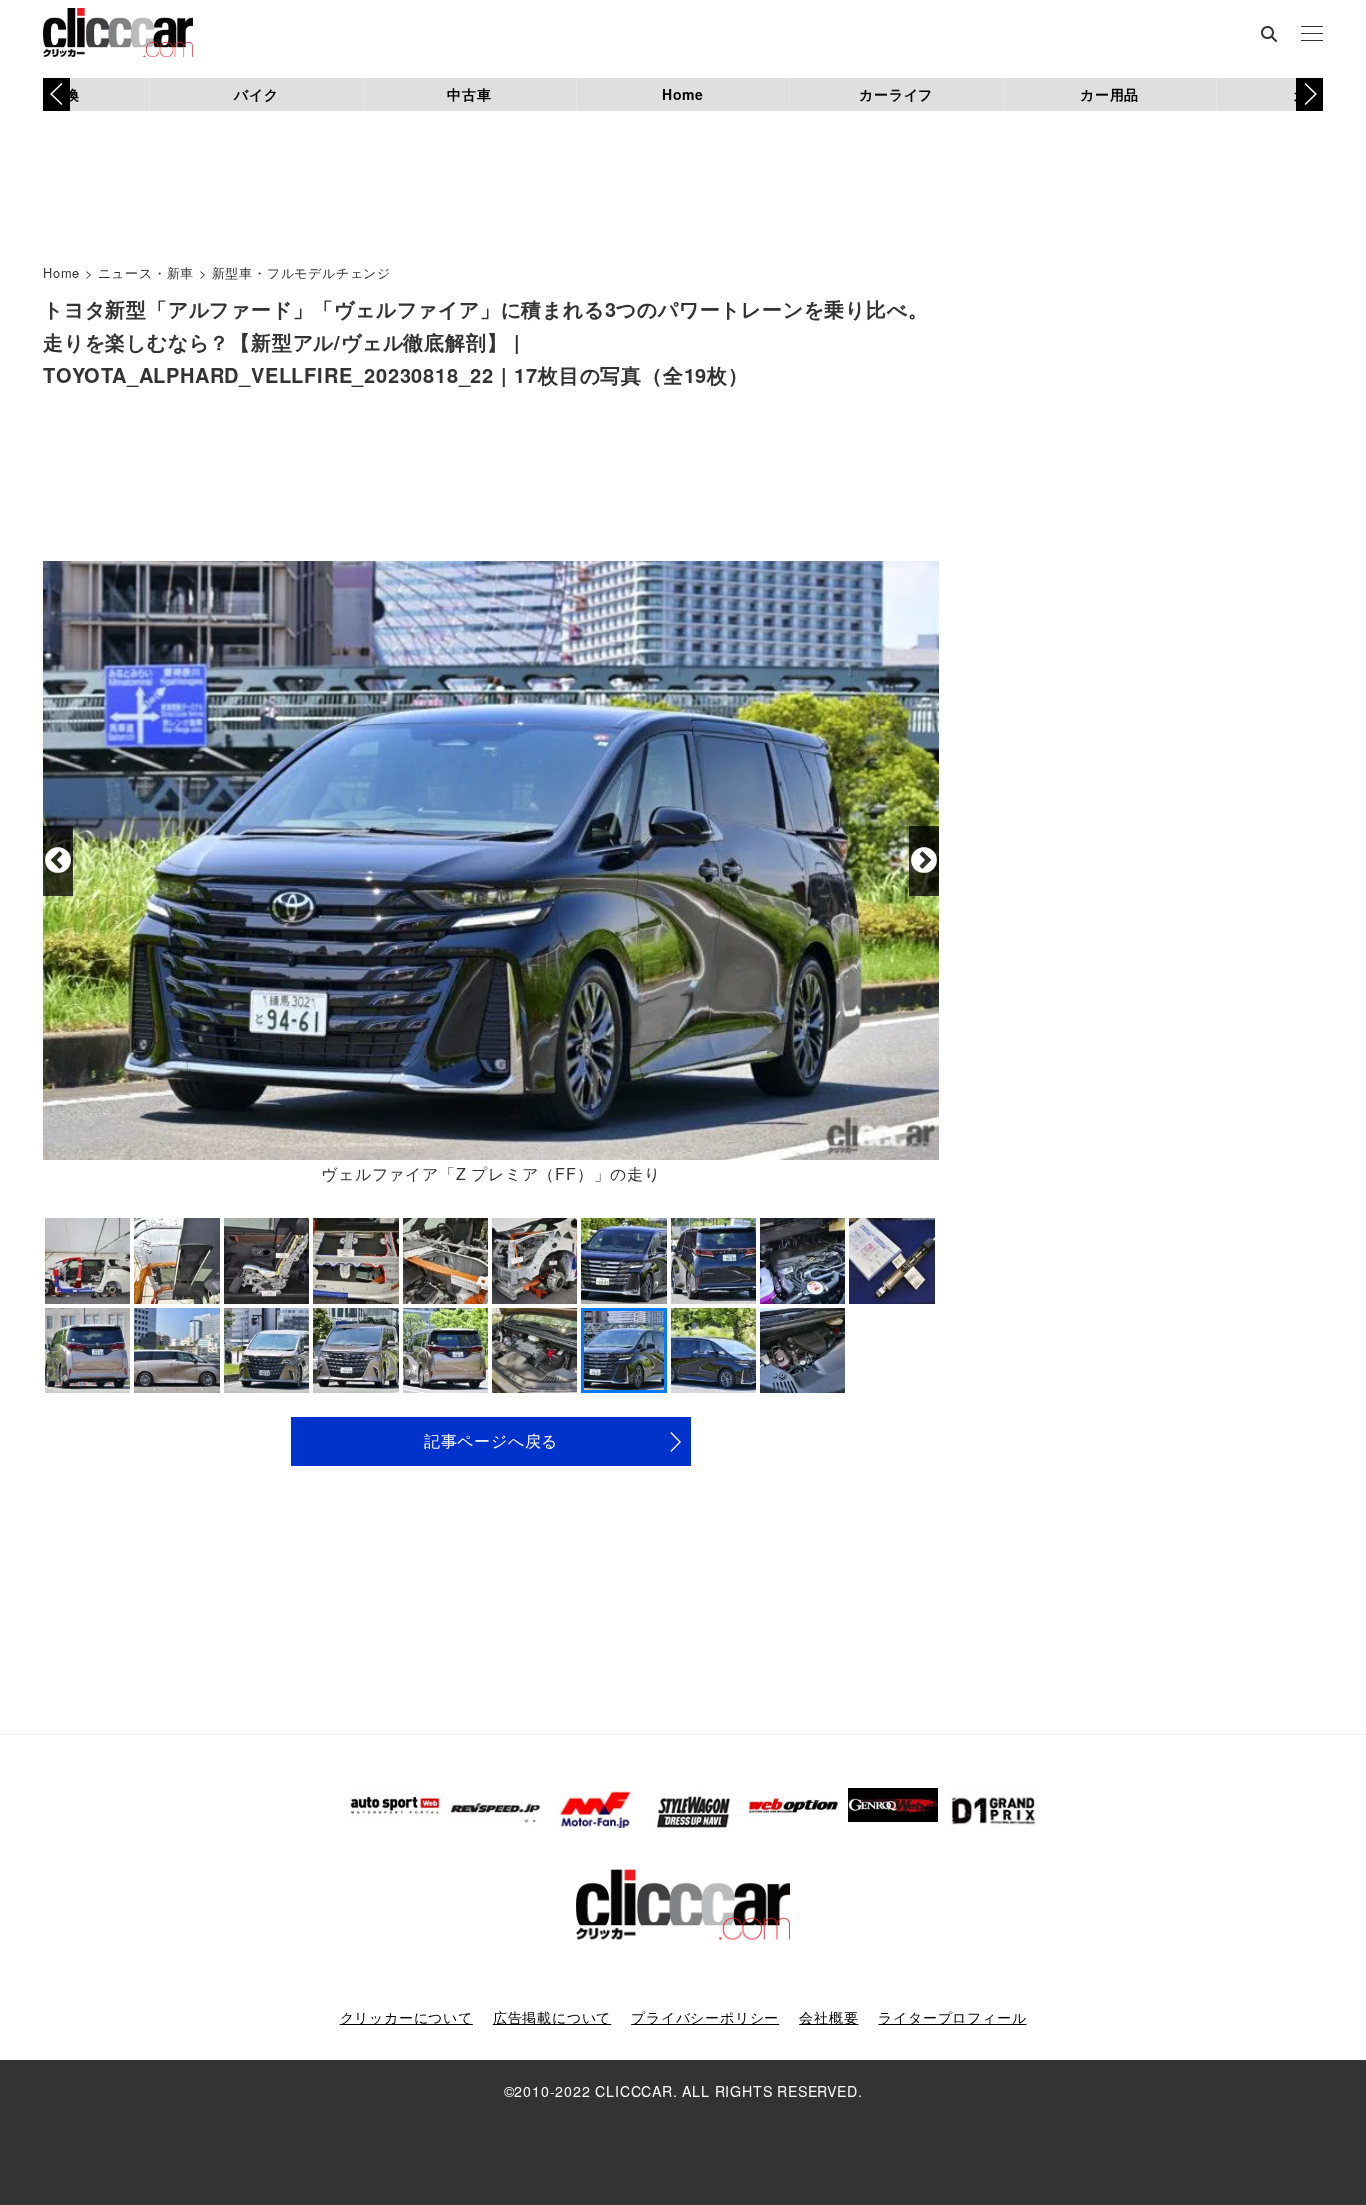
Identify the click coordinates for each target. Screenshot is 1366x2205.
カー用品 (1109, 94)
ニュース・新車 (146, 272)
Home (683, 94)
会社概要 (828, 2017)
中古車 (469, 94)
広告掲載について (552, 2017)
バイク (256, 94)
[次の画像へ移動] (924, 861)
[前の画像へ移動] (58, 861)
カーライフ (896, 94)
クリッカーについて (406, 2017)
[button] (1309, 94)
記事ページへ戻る (491, 1440)
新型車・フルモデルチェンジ (301, 272)
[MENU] (1312, 35)
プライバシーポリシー (705, 2017)
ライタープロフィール (952, 2017)
